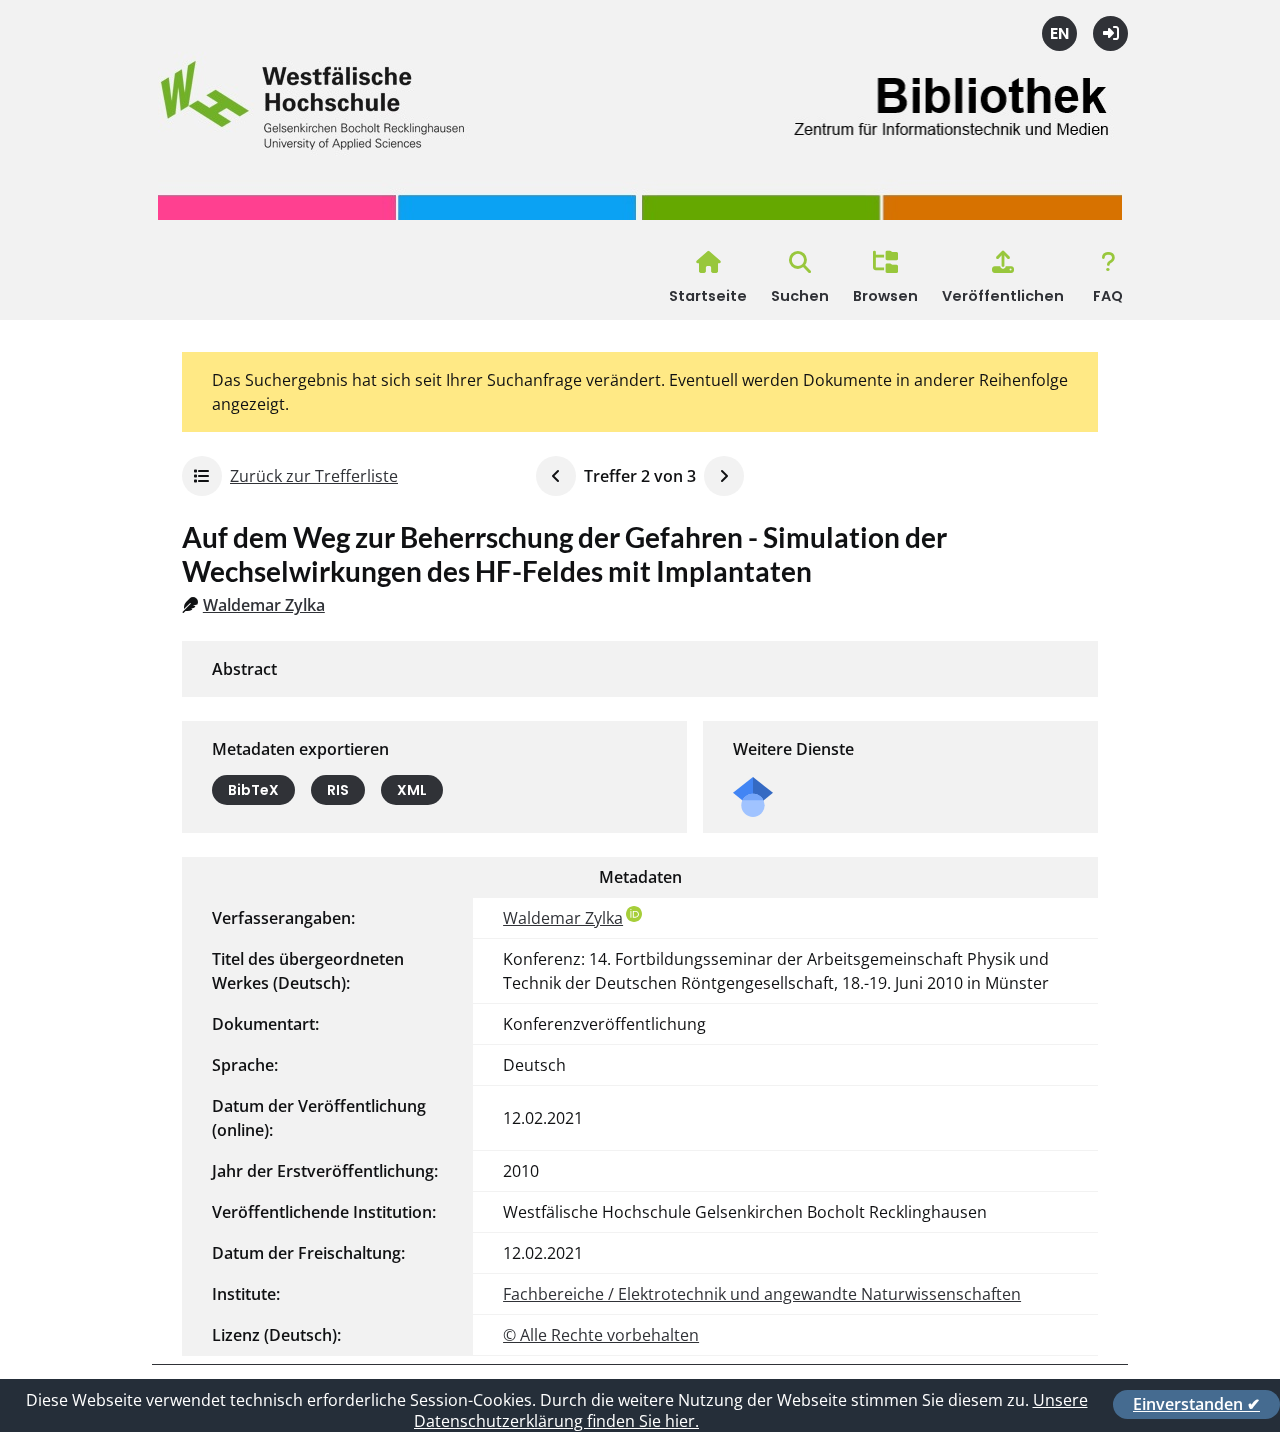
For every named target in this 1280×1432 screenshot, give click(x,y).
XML (412, 790)
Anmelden (1110, 33)
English (1059, 33)
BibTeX (253, 790)
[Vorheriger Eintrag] (556, 476)
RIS (338, 790)
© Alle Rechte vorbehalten (601, 1335)
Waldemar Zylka (264, 605)
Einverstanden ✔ (1196, 1404)
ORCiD (634, 914)
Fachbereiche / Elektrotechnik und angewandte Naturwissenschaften (762, 1294)
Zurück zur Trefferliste (314, 476)
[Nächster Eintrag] (724, 476)
